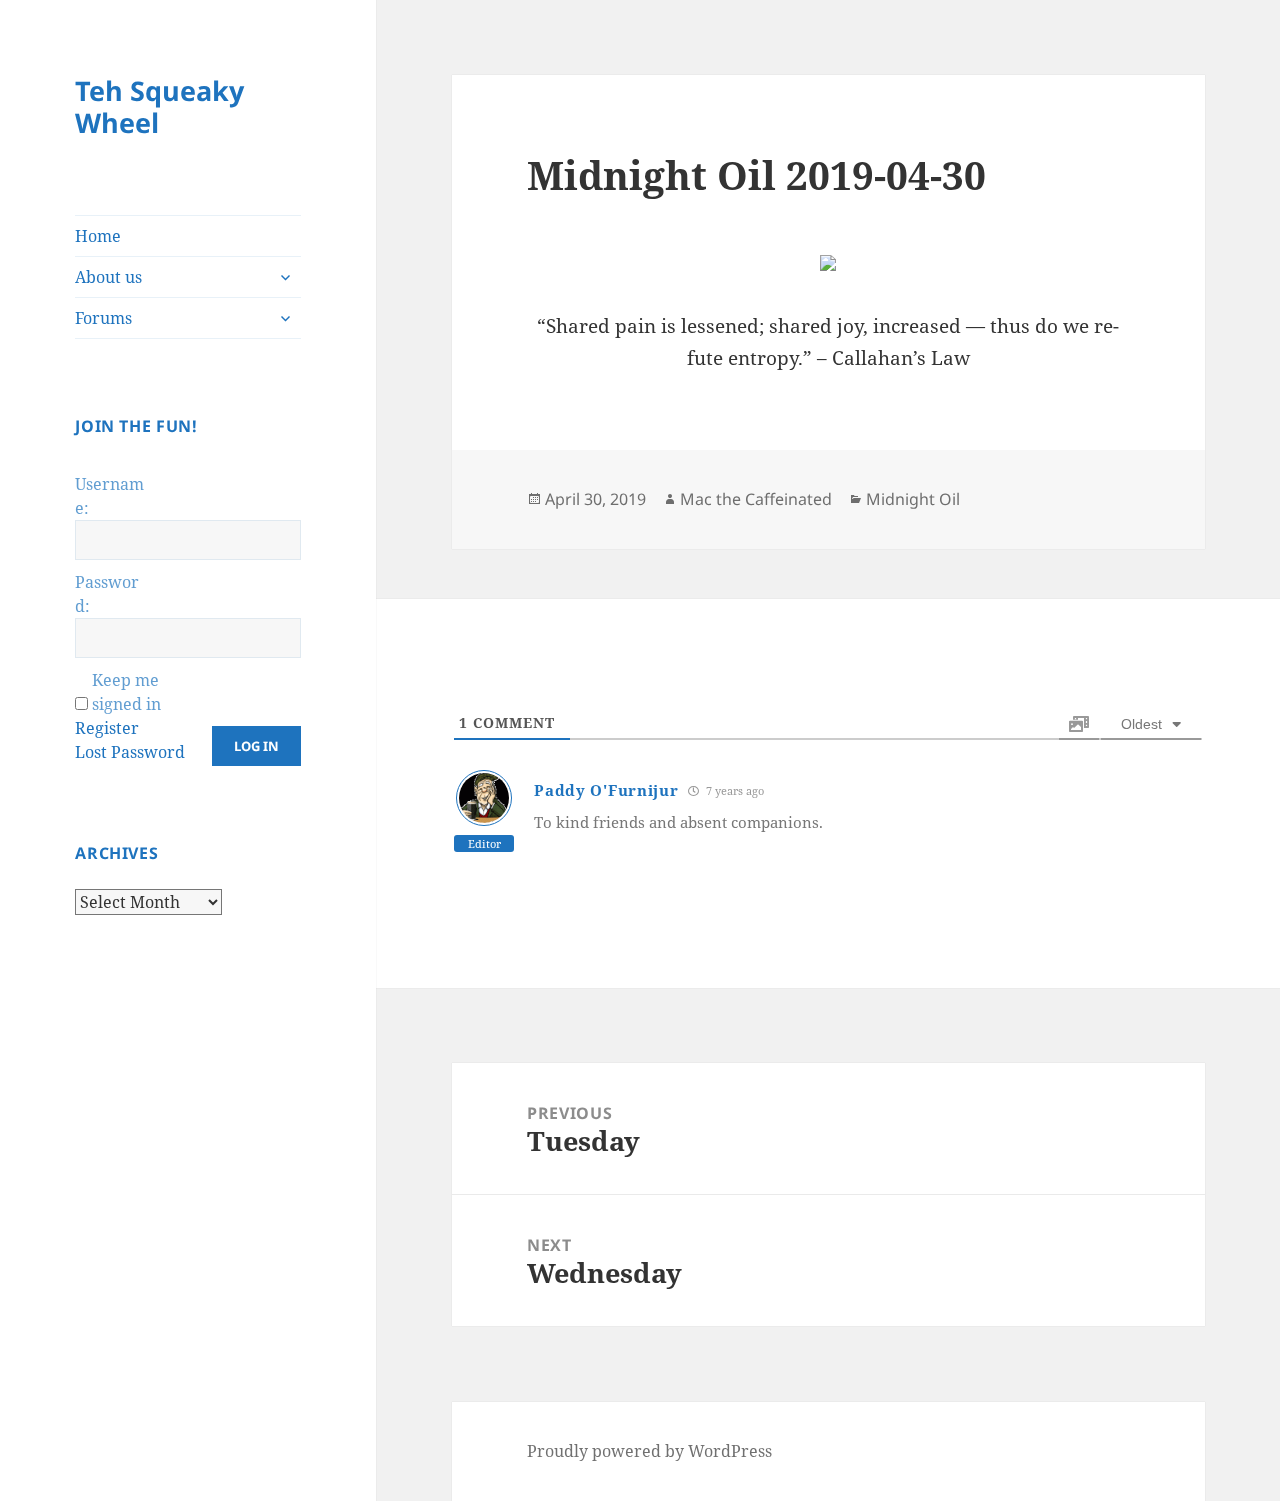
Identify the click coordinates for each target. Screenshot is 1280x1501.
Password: (107, 594)
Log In (256, 746)
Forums (103, 318)
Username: (109, 496)
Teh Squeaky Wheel (159, 106)
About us (108, 277)
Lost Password (130, 752)
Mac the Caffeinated (756, 499)
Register (107, 728)
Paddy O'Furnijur (606, 790)
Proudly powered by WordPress (649, 1451)
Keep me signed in (126, 692)
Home (98, 236)
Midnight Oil (913, 499)
